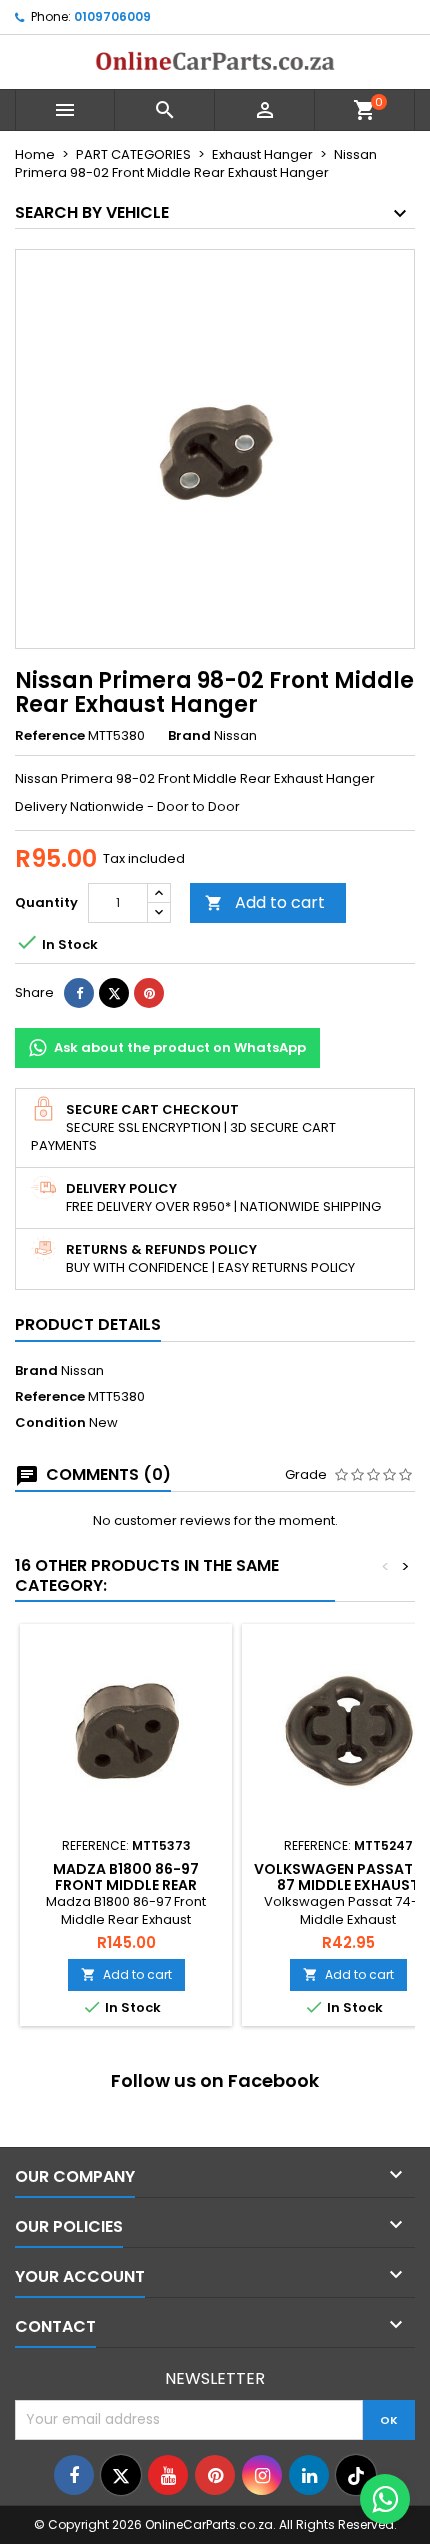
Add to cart (265, 902)
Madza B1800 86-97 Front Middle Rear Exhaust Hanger (126, 1885)
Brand (189, 736)
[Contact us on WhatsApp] (385, 2499)
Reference (50, 736)
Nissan (82, 1370)
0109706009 (112, 16)
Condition (50, 1423)
